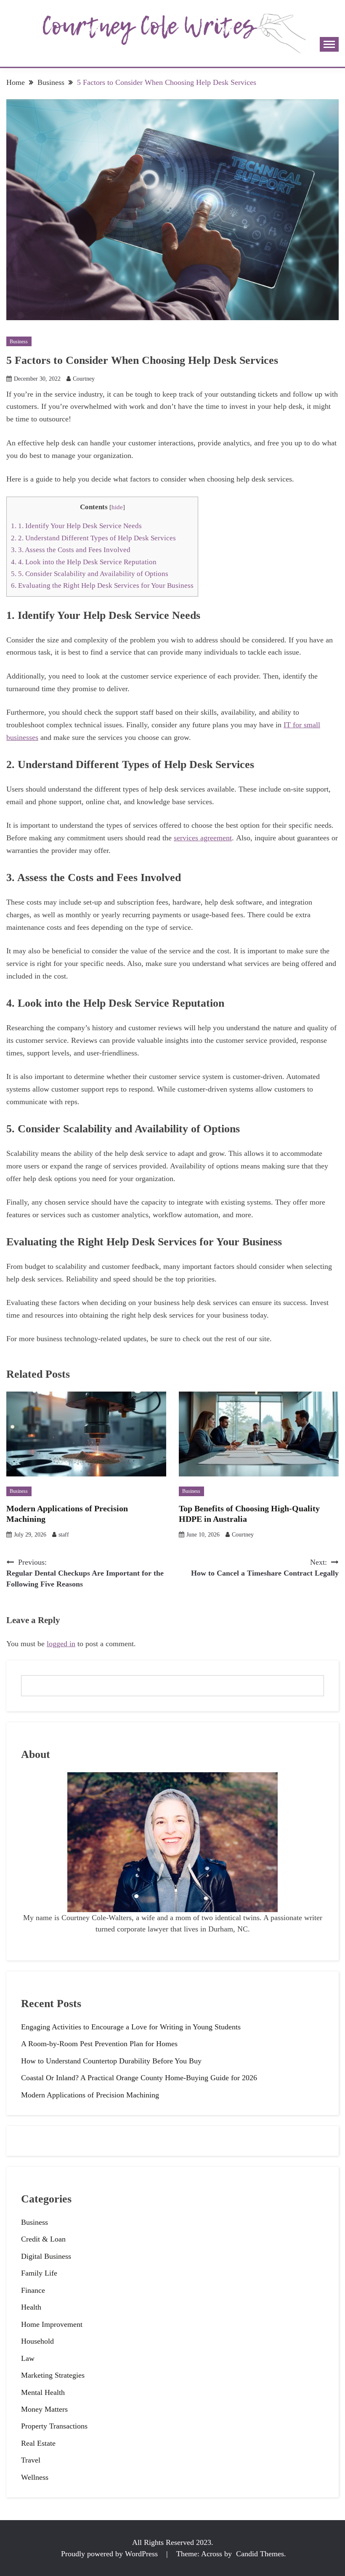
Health (31, 2307)
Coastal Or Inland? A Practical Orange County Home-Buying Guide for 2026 (139, 2078)
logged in (61, 1644)
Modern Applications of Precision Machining (90, 2095)
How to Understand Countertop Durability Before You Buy (111, 2061)
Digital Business (46, 2256)
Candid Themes (260, 2554)
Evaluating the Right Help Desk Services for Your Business (102, 585)
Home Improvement (52, 2324)
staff (64, 1535)
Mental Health (43, 2392)
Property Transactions (54, 2426)
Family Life (39, 2273)
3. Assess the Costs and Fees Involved (71, 550)
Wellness (35, 2477)
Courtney (84, 379)
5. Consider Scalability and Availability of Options (90, 574)
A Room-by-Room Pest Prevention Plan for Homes (99, 2044)
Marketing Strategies (53, 2375)
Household (37, 2341)
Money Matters (44, 2409)
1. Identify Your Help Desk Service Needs (76, 526)
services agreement (203, 838)
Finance (33, 2290)
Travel (31, 2460)
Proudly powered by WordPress (110, 2554)
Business (19, 342)
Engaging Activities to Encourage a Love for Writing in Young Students (131, 2027)
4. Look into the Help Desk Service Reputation (84, 562)
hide (117, 507)
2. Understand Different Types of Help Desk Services (93, 538)
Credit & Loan (43, 2239)
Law (28, 2358)
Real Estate (38, 2443)
